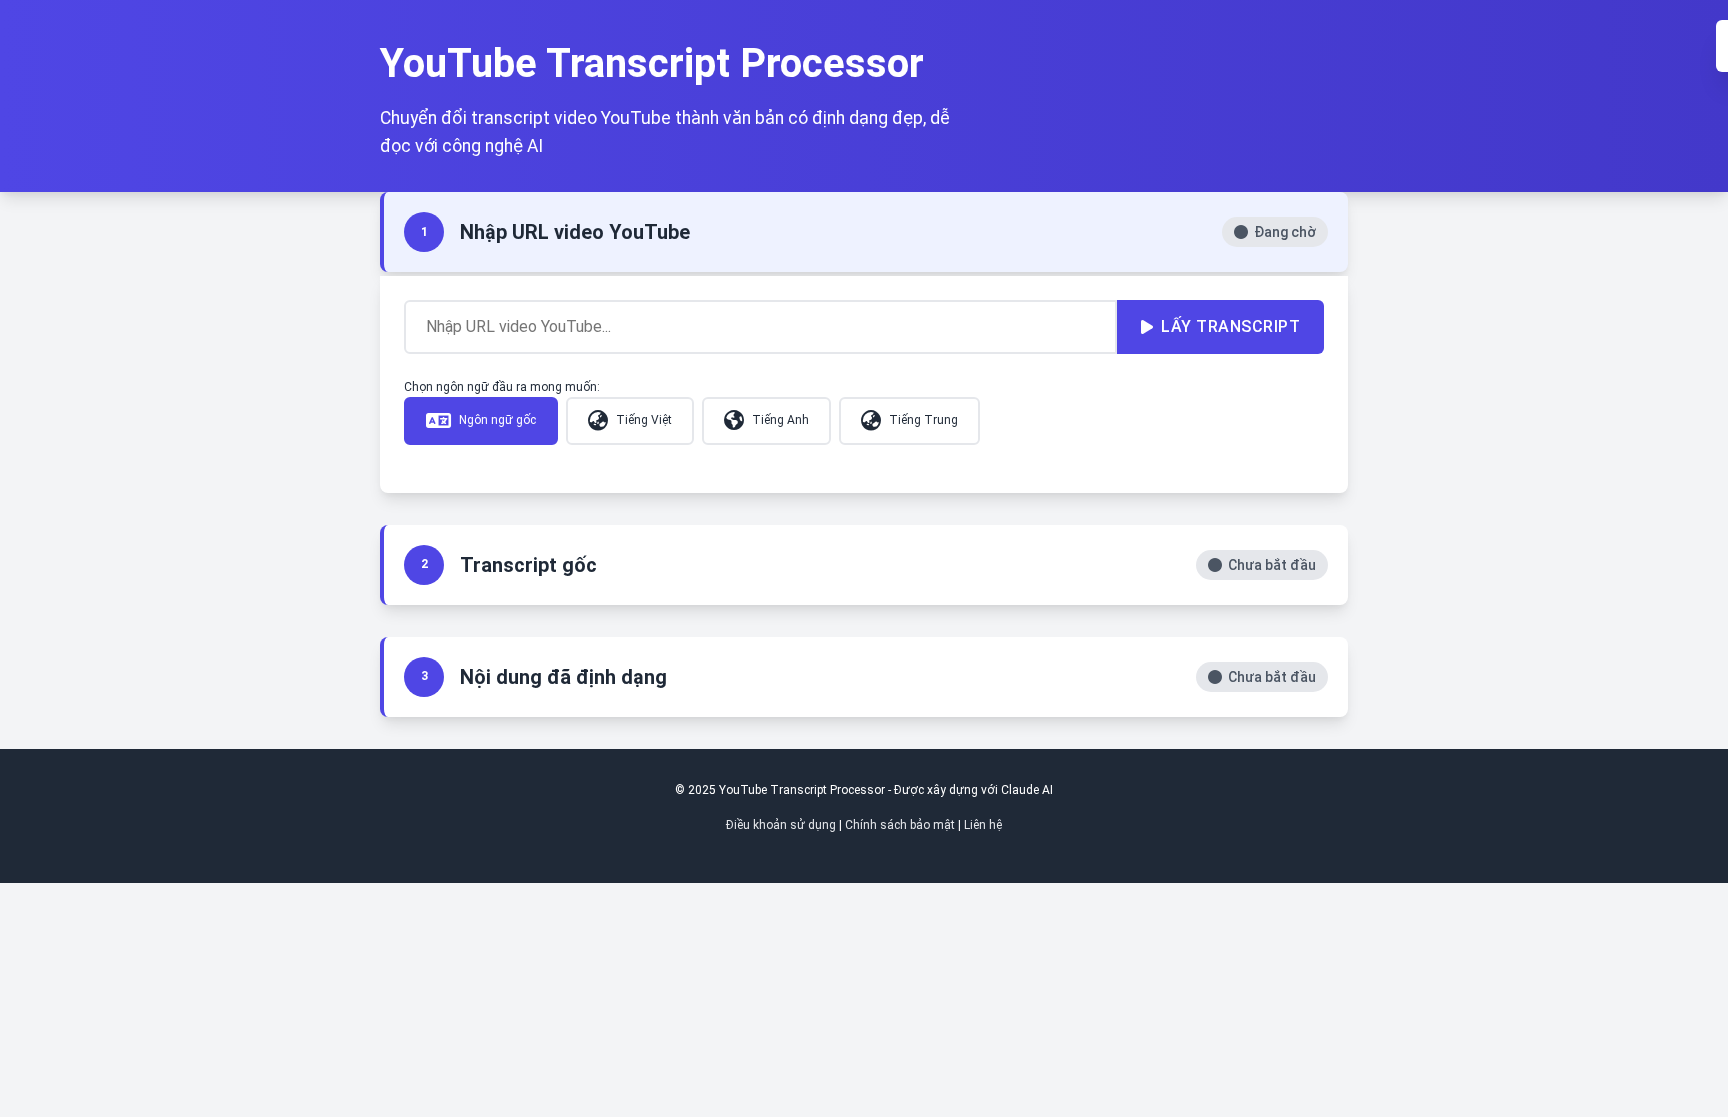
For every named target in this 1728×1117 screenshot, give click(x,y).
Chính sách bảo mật (900, 825)
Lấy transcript (1230, 326)
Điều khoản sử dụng (781, 825)
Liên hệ (983, 825)
